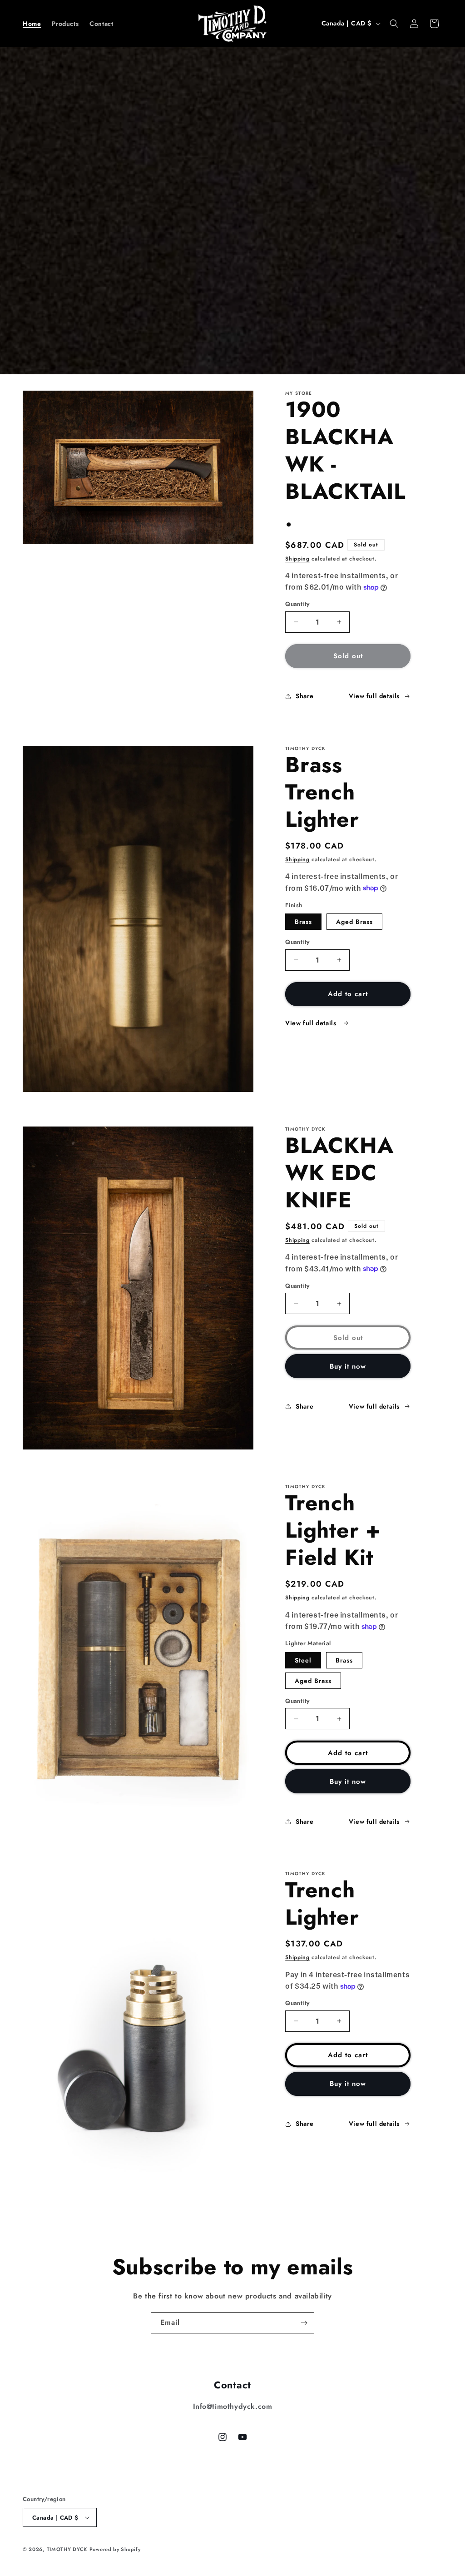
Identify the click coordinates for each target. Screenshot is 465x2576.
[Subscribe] (304, 2323)
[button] (394, 24)
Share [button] (304, 696)
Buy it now (348, 1366)
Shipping (297, 559)
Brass (303, 922)
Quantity (297, 604)
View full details (374, 696)
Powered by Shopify (115, 2549)
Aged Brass (354, 922)
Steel (303, 1660)
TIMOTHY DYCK (67, 2549)
